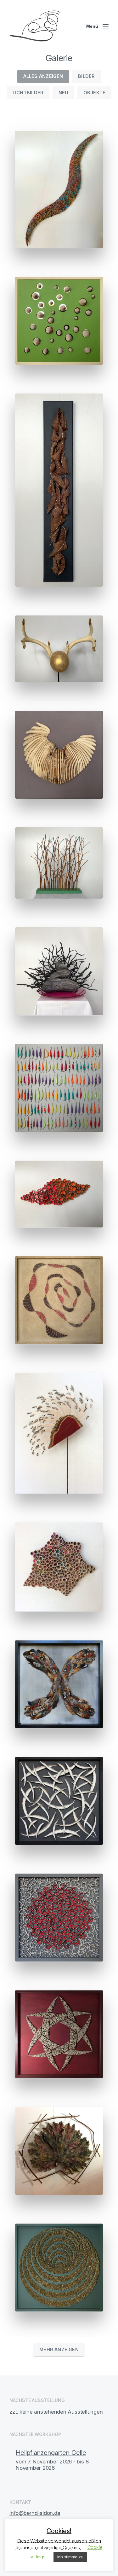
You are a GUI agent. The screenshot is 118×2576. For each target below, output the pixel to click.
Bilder (86, 76)
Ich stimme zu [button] (70, 2557)
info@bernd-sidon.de (35, 2513)
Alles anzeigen (43, 76)
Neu (64, 93)
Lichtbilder (28, 93)
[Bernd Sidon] (35, 26)
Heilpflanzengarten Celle (51, 2453)
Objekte (95, 93)
